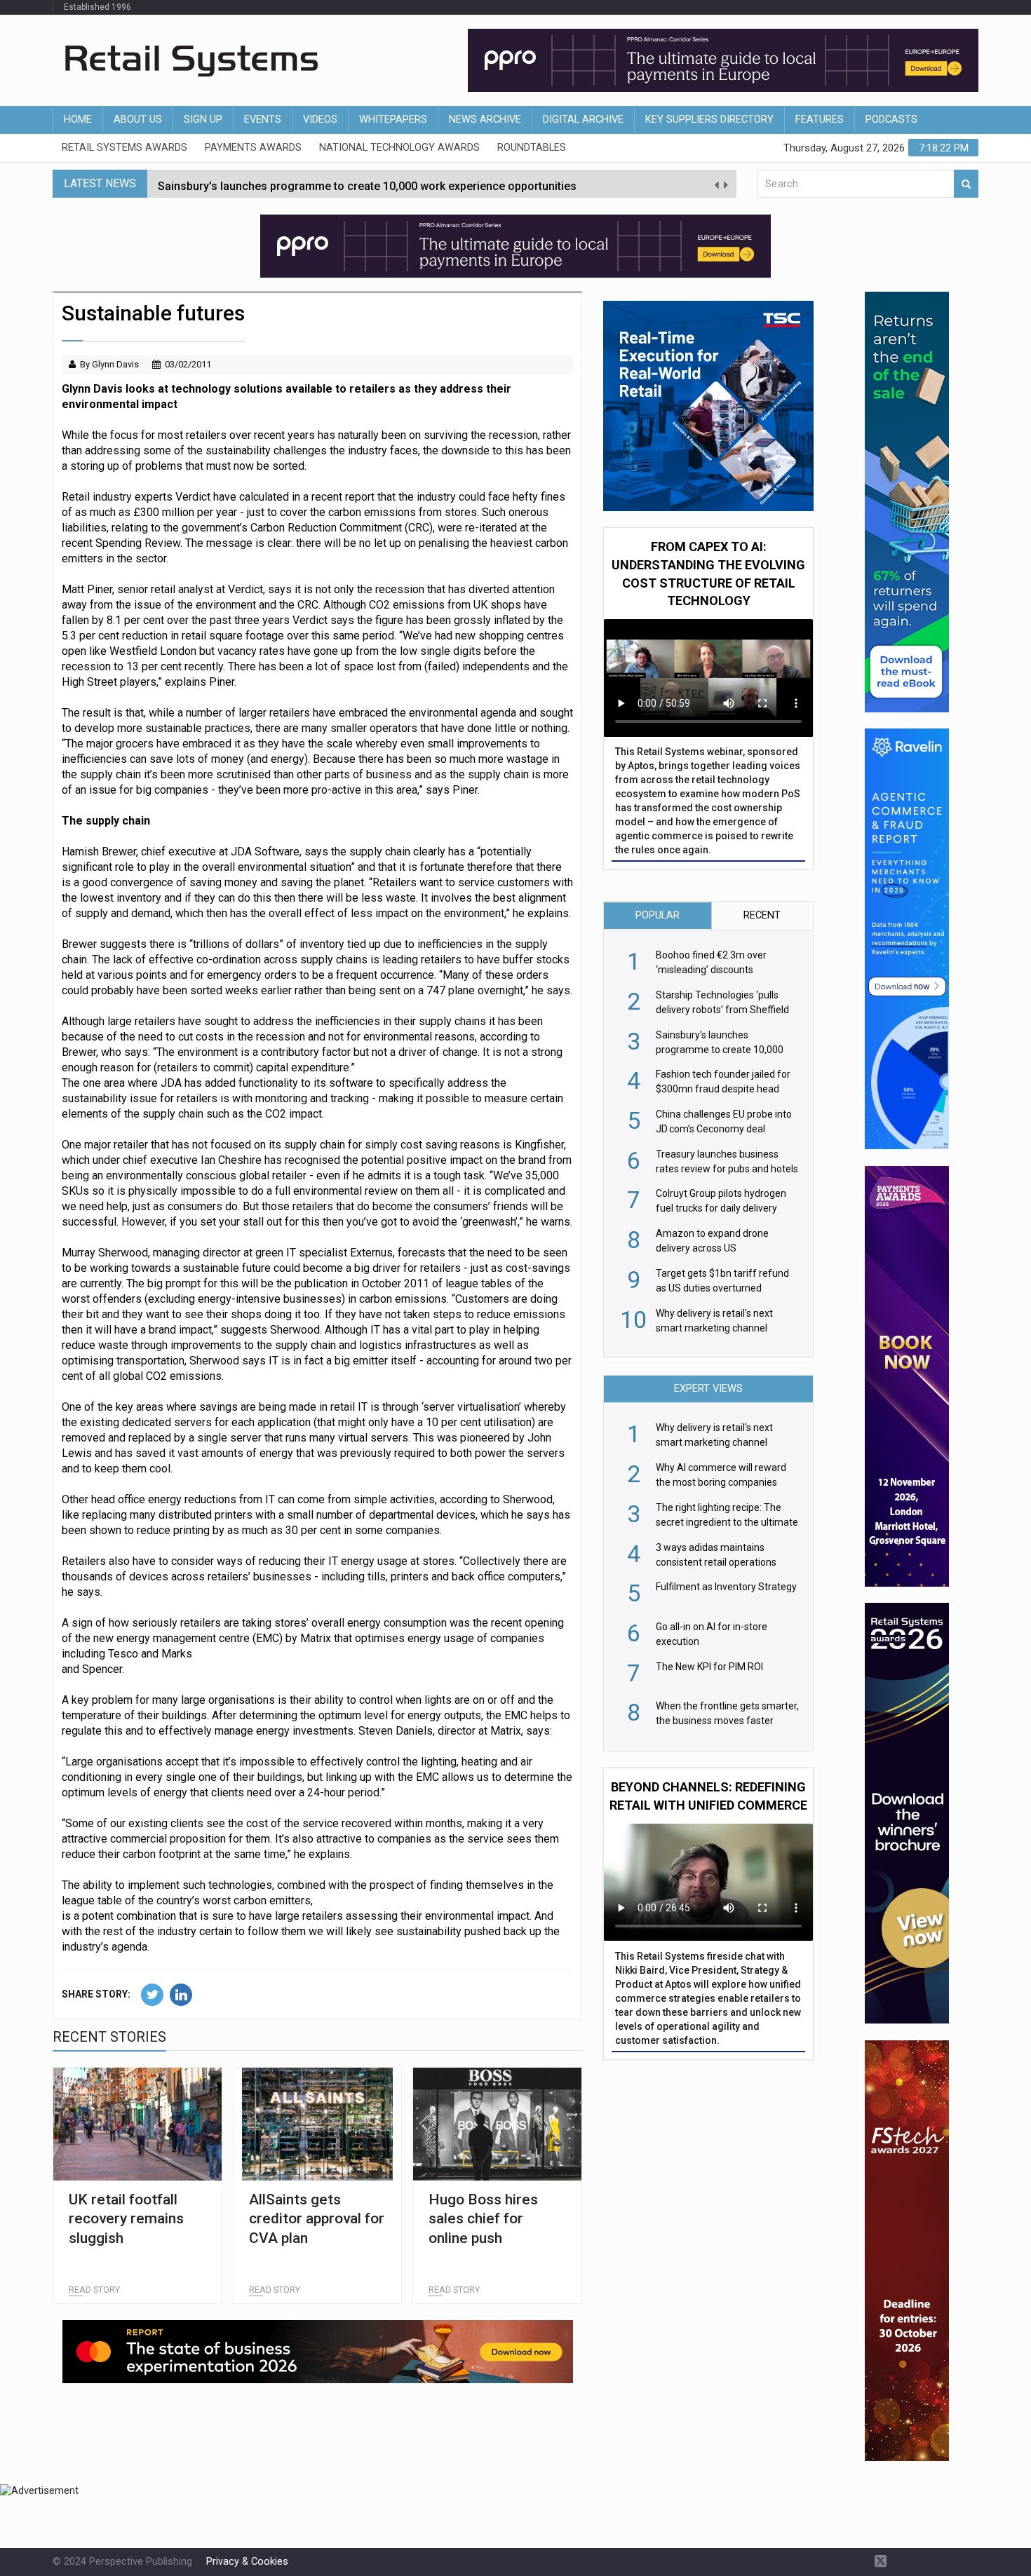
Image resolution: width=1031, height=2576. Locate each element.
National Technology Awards (399, 148)
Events (263, 120)
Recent (762, 915)
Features (820, 120)
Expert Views (708, 1389)
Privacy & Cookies (247, 2562)
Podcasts (891, 120)
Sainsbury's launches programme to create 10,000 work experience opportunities (367, 183)
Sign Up (203, 120)
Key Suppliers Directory (709, 120)
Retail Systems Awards (124, 148)
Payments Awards (253, 148)
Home (78, 120)
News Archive (485, 120)
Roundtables (532, 148)
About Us (138, 120)
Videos (320, 120)
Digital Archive (583, 120)
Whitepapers (393, 120)
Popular (658, 915)
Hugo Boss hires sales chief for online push (483, 2219)
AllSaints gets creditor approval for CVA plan (317, 2219)
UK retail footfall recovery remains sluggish (126, 2219)
